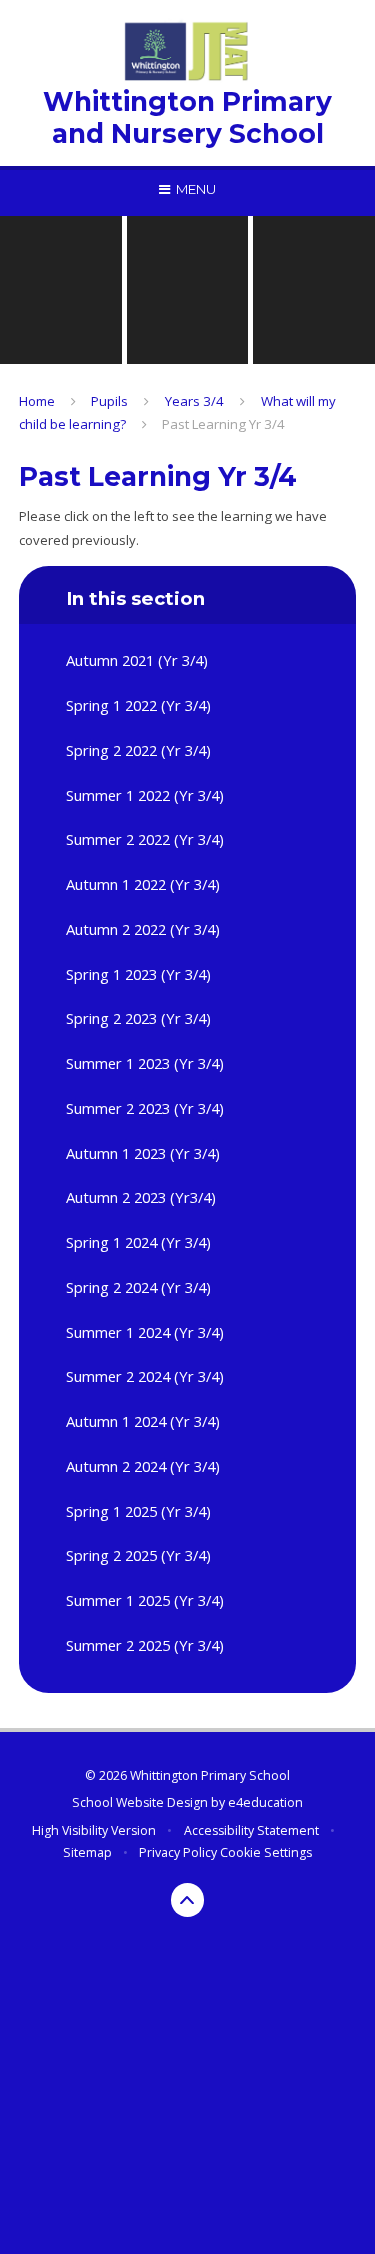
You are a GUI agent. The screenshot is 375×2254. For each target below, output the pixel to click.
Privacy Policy (178, 1852)
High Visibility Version (94, 1830)
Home (37, 401)
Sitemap (87, 1852)
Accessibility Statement (251, 1830)
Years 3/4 (194, 401)
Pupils (109, 401)
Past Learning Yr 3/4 (223, 424)
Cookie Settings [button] (266, 1852)
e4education (265, 1802)
